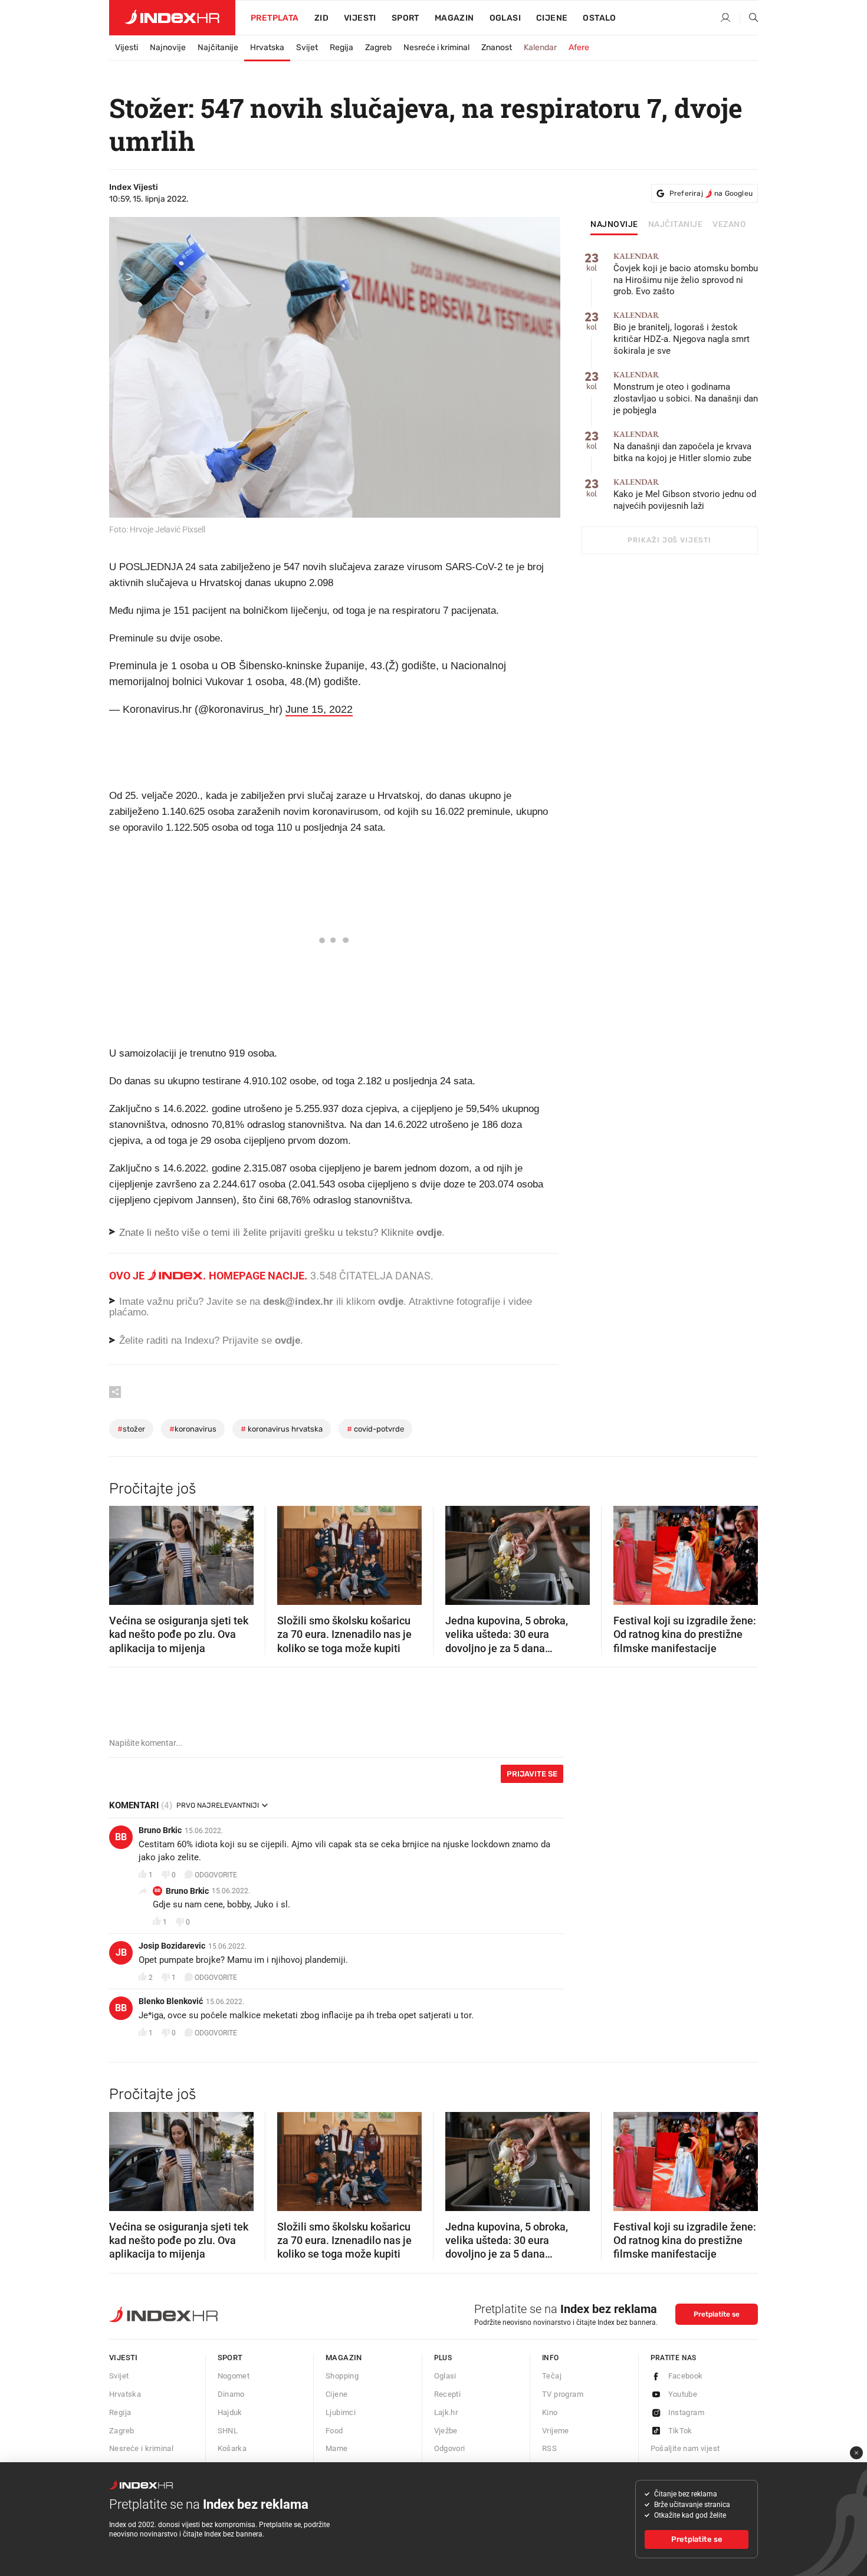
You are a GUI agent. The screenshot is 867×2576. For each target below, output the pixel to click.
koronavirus (193, 1429)
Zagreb (378, 47)
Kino (550, 2412)
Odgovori (450, 2448)
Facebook (686, 2376)
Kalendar (540, 47)
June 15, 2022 (319, 709)
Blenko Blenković (171, 2001)
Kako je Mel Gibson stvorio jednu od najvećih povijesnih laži (685, 494)
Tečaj (552, 2376)
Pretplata (275, 18)
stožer (131, 1429)
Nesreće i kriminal (436, 47)
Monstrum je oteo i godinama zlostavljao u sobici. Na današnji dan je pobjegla (686, 393)
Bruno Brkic (160, 1830)
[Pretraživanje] (749, 18)
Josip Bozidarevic (172, 1946)
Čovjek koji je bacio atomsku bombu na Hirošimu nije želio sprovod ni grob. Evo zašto (686, 274)
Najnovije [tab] (614, 225)
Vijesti (360, 18)
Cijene (552, 18)
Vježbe (446, 2431)
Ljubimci (341, 2412)
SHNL (228, 2431)
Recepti (448, 2394)
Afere (579, 47)
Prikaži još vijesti (669, 540)
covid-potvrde (375, 1429)
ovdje (391, 1302)
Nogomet (234, 2376)
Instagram (687, 2412)
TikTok (680, 2431)
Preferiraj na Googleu (711, 193)
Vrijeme (556, 2431)
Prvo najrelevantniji (218, 1805)
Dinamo (231, 2394)
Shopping (342, 2376)
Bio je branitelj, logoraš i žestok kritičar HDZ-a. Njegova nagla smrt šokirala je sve (682, 333)
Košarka (232, 2448)
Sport (405, 18)
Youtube (683, 2394)
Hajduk (230, 2412)
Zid (321, 18)
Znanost (497, 47)
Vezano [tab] (729, 225)
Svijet (307, 47)
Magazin (344, 2358)
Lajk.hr (446, 2412)
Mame (337, 2448)
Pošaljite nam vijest (685, 2448)
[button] (124, 1552)
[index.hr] (172, 18)
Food (334, 2431)
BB (121, 1837)
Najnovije (168, 47)
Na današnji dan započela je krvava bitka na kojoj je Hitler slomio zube (682, 447)
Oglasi (505, 18)
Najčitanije (218, 47)
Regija (341, 47)
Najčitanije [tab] (676, 225)
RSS (549, 2448)
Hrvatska (267, 47)
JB (121, 1952)
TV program (563, 2394)
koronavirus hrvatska (282, 1429)
